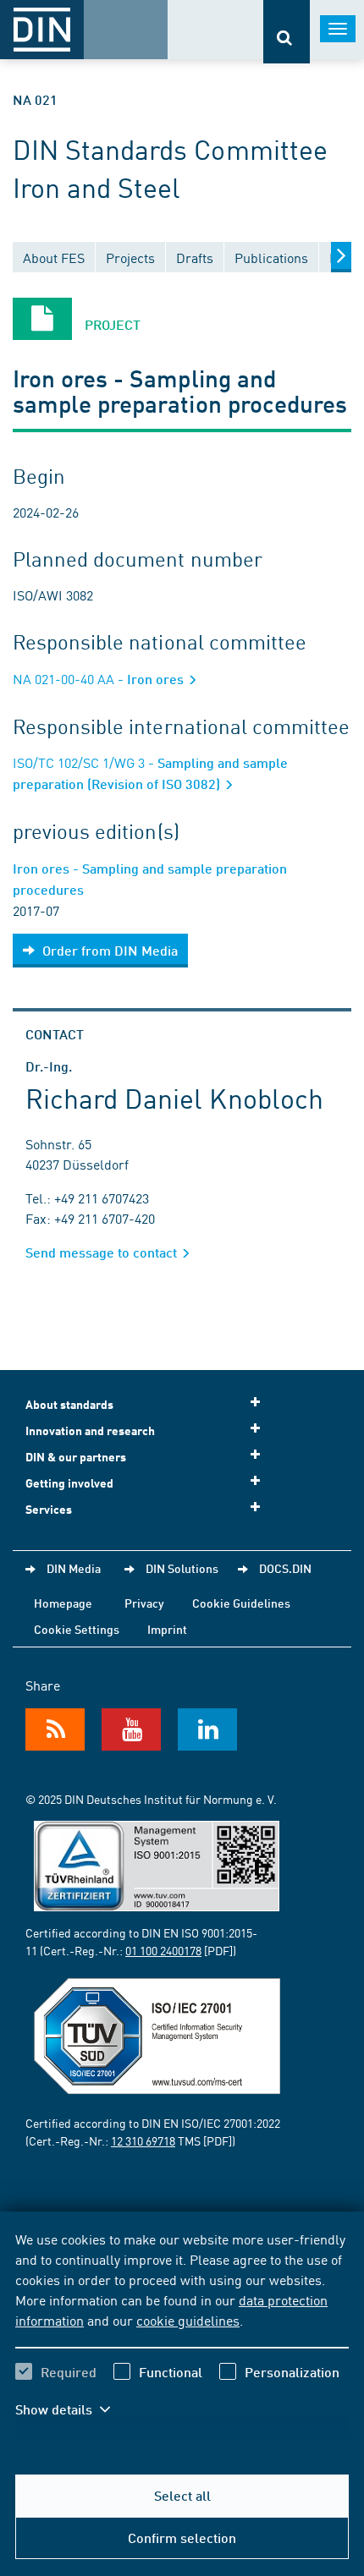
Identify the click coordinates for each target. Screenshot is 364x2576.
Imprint (167, 1629)
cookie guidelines (188, 2320)
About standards (69, 1404)
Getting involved (69, 1483)
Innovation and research (90, 1431)
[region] (182, 2335)
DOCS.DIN (285, 1568)
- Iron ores (100, 679)
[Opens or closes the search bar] (287, 32)
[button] (74, 2409)
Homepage (63, 1603)
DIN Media (74, 1568)
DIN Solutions (182, 1568)
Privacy (144, 1603)
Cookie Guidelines (241, 1603)
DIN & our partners (76, 1457)
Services (49, 1509)
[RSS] (55, 1729)
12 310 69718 (143, 2140)
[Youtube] (131, 1729)
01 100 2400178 (163, 1950)
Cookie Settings (77, 1629)
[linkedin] (207, 1729)
